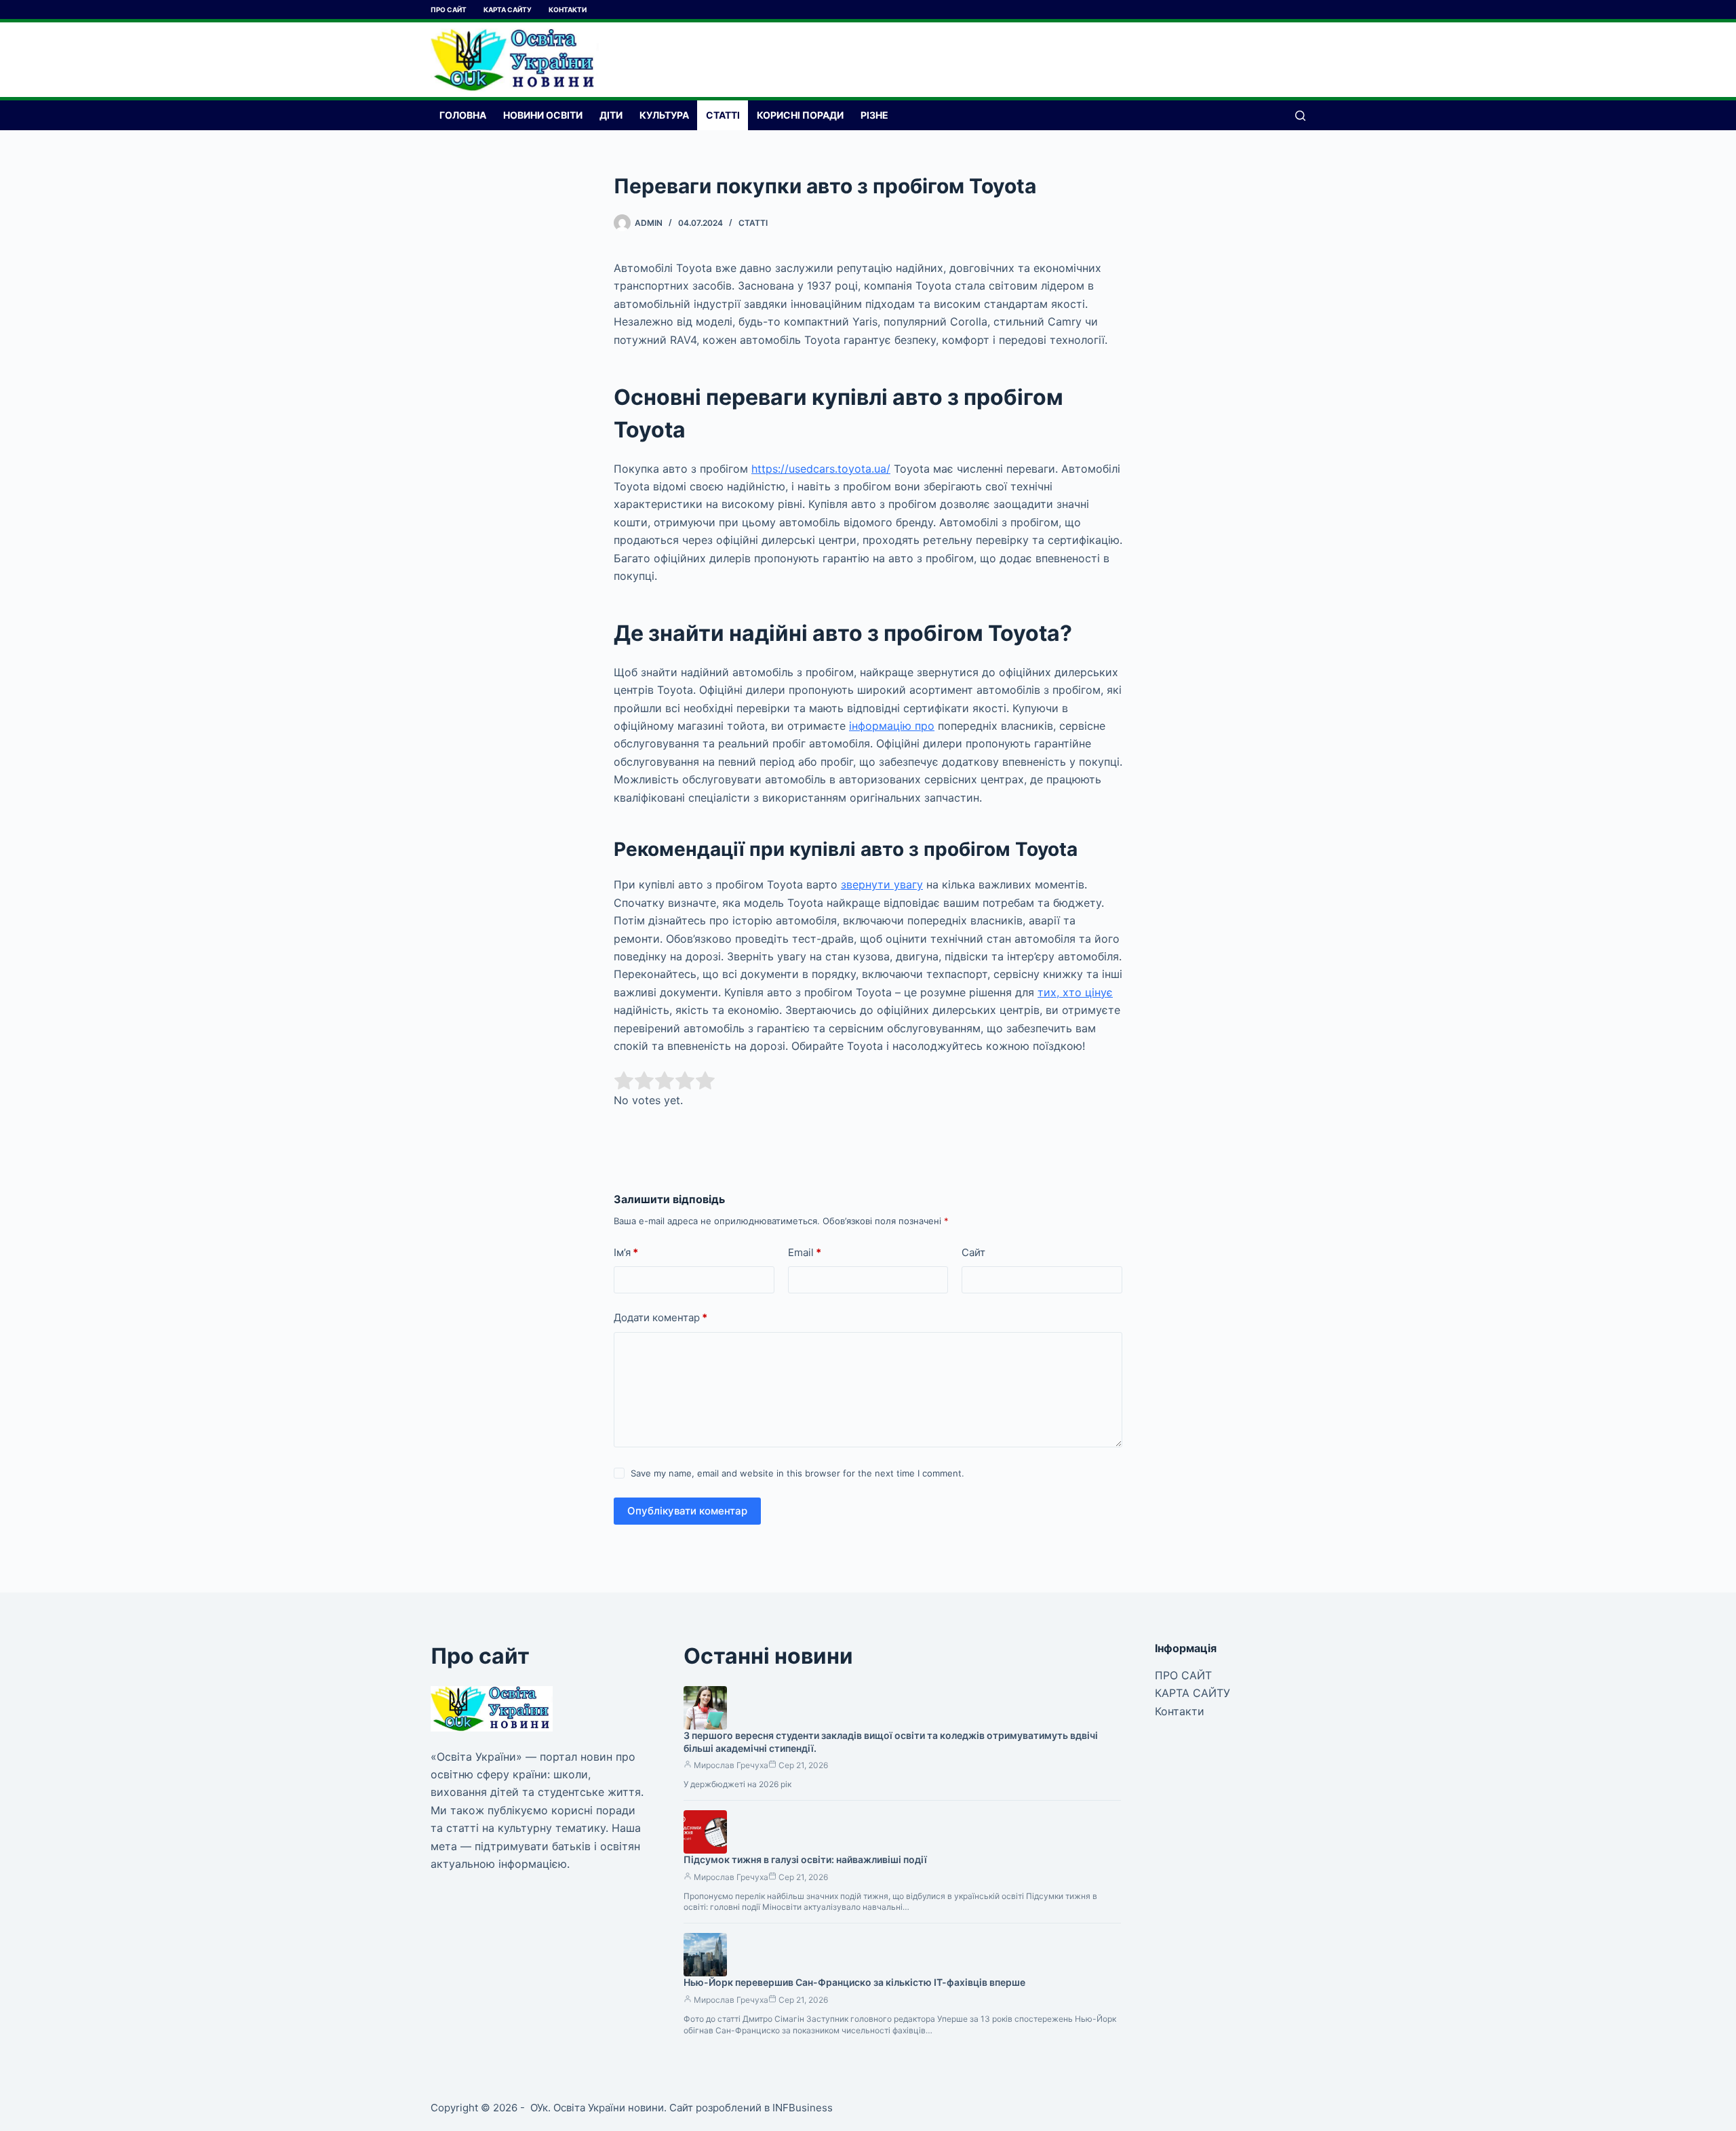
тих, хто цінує (1075, 992)
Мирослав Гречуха (731, 1765)
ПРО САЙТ (449, 9)
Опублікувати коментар (687, 1511)
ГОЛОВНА (463, 115)
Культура (664, 115)
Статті (723, 115)
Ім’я (626, 1252)
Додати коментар (660, 1317)
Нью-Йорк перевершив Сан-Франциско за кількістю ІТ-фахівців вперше (854, 1982)
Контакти (568, 9)
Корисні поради (800, 115)
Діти (611, 115)
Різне (874, 115)
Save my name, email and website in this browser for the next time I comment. (797, 1473)
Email (805, 1252)
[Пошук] (1300, 116)
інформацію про (892, 726)
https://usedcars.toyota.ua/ (821, 469)
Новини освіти (543, 115)
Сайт (973, 1252)
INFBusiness (803, 2108)
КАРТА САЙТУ (508, 9)
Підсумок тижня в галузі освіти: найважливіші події (805, 1859)
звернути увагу (882, 884)
